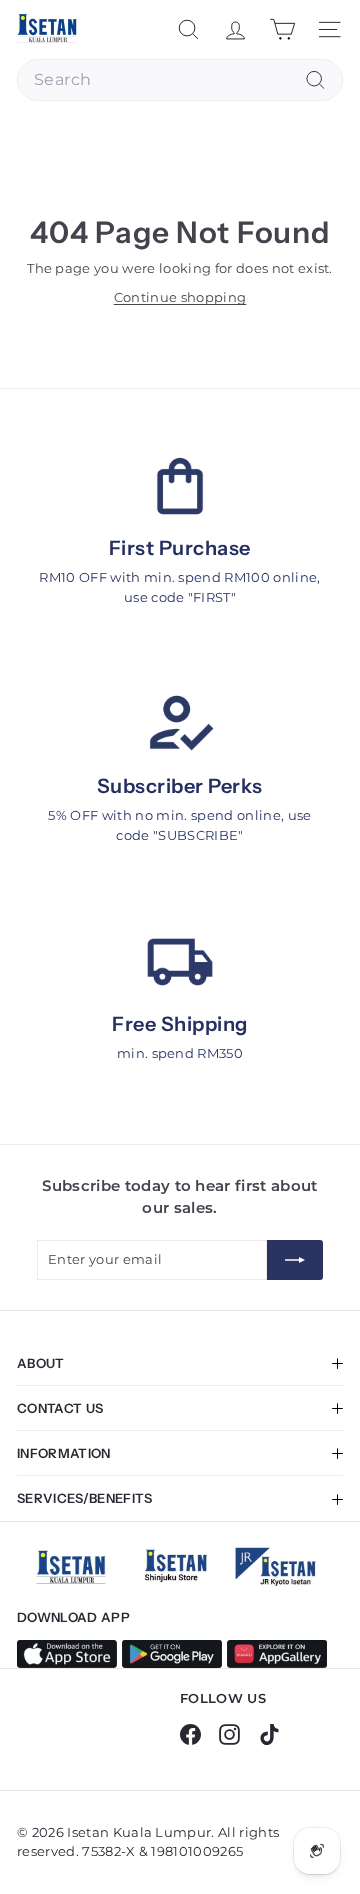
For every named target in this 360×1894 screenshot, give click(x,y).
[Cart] (282, 29)
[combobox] (180, 80)
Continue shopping (180, 297)
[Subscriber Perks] (180, 724)
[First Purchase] (180, 486)
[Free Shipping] (180, 962)
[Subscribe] (295, 1260)
